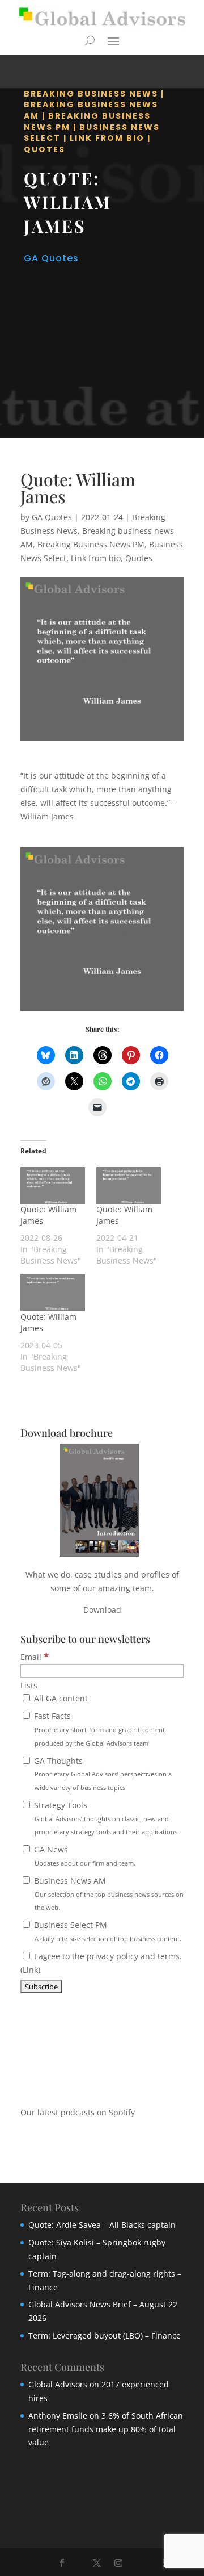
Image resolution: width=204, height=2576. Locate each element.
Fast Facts (98, 1729)
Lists (29, 1685)
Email (35, 1657)
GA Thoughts (102, 1774)
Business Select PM (107, 1931)
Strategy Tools (105, 1818)
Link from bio (107, 138)
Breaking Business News (91, 94)
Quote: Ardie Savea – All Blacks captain (102, 2225)
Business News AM (108, 1894)
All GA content (60, 1698)
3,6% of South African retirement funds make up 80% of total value (106, 2429)
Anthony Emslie (58, 2416)
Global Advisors (58, 2384)
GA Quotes (51, 258)
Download (102, 1610)
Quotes (44, 149)
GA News (84, 1856)
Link (30, 1970)
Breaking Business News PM (91, 544)
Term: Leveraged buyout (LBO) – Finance (105, 2335)
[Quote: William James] (53, 1185)
